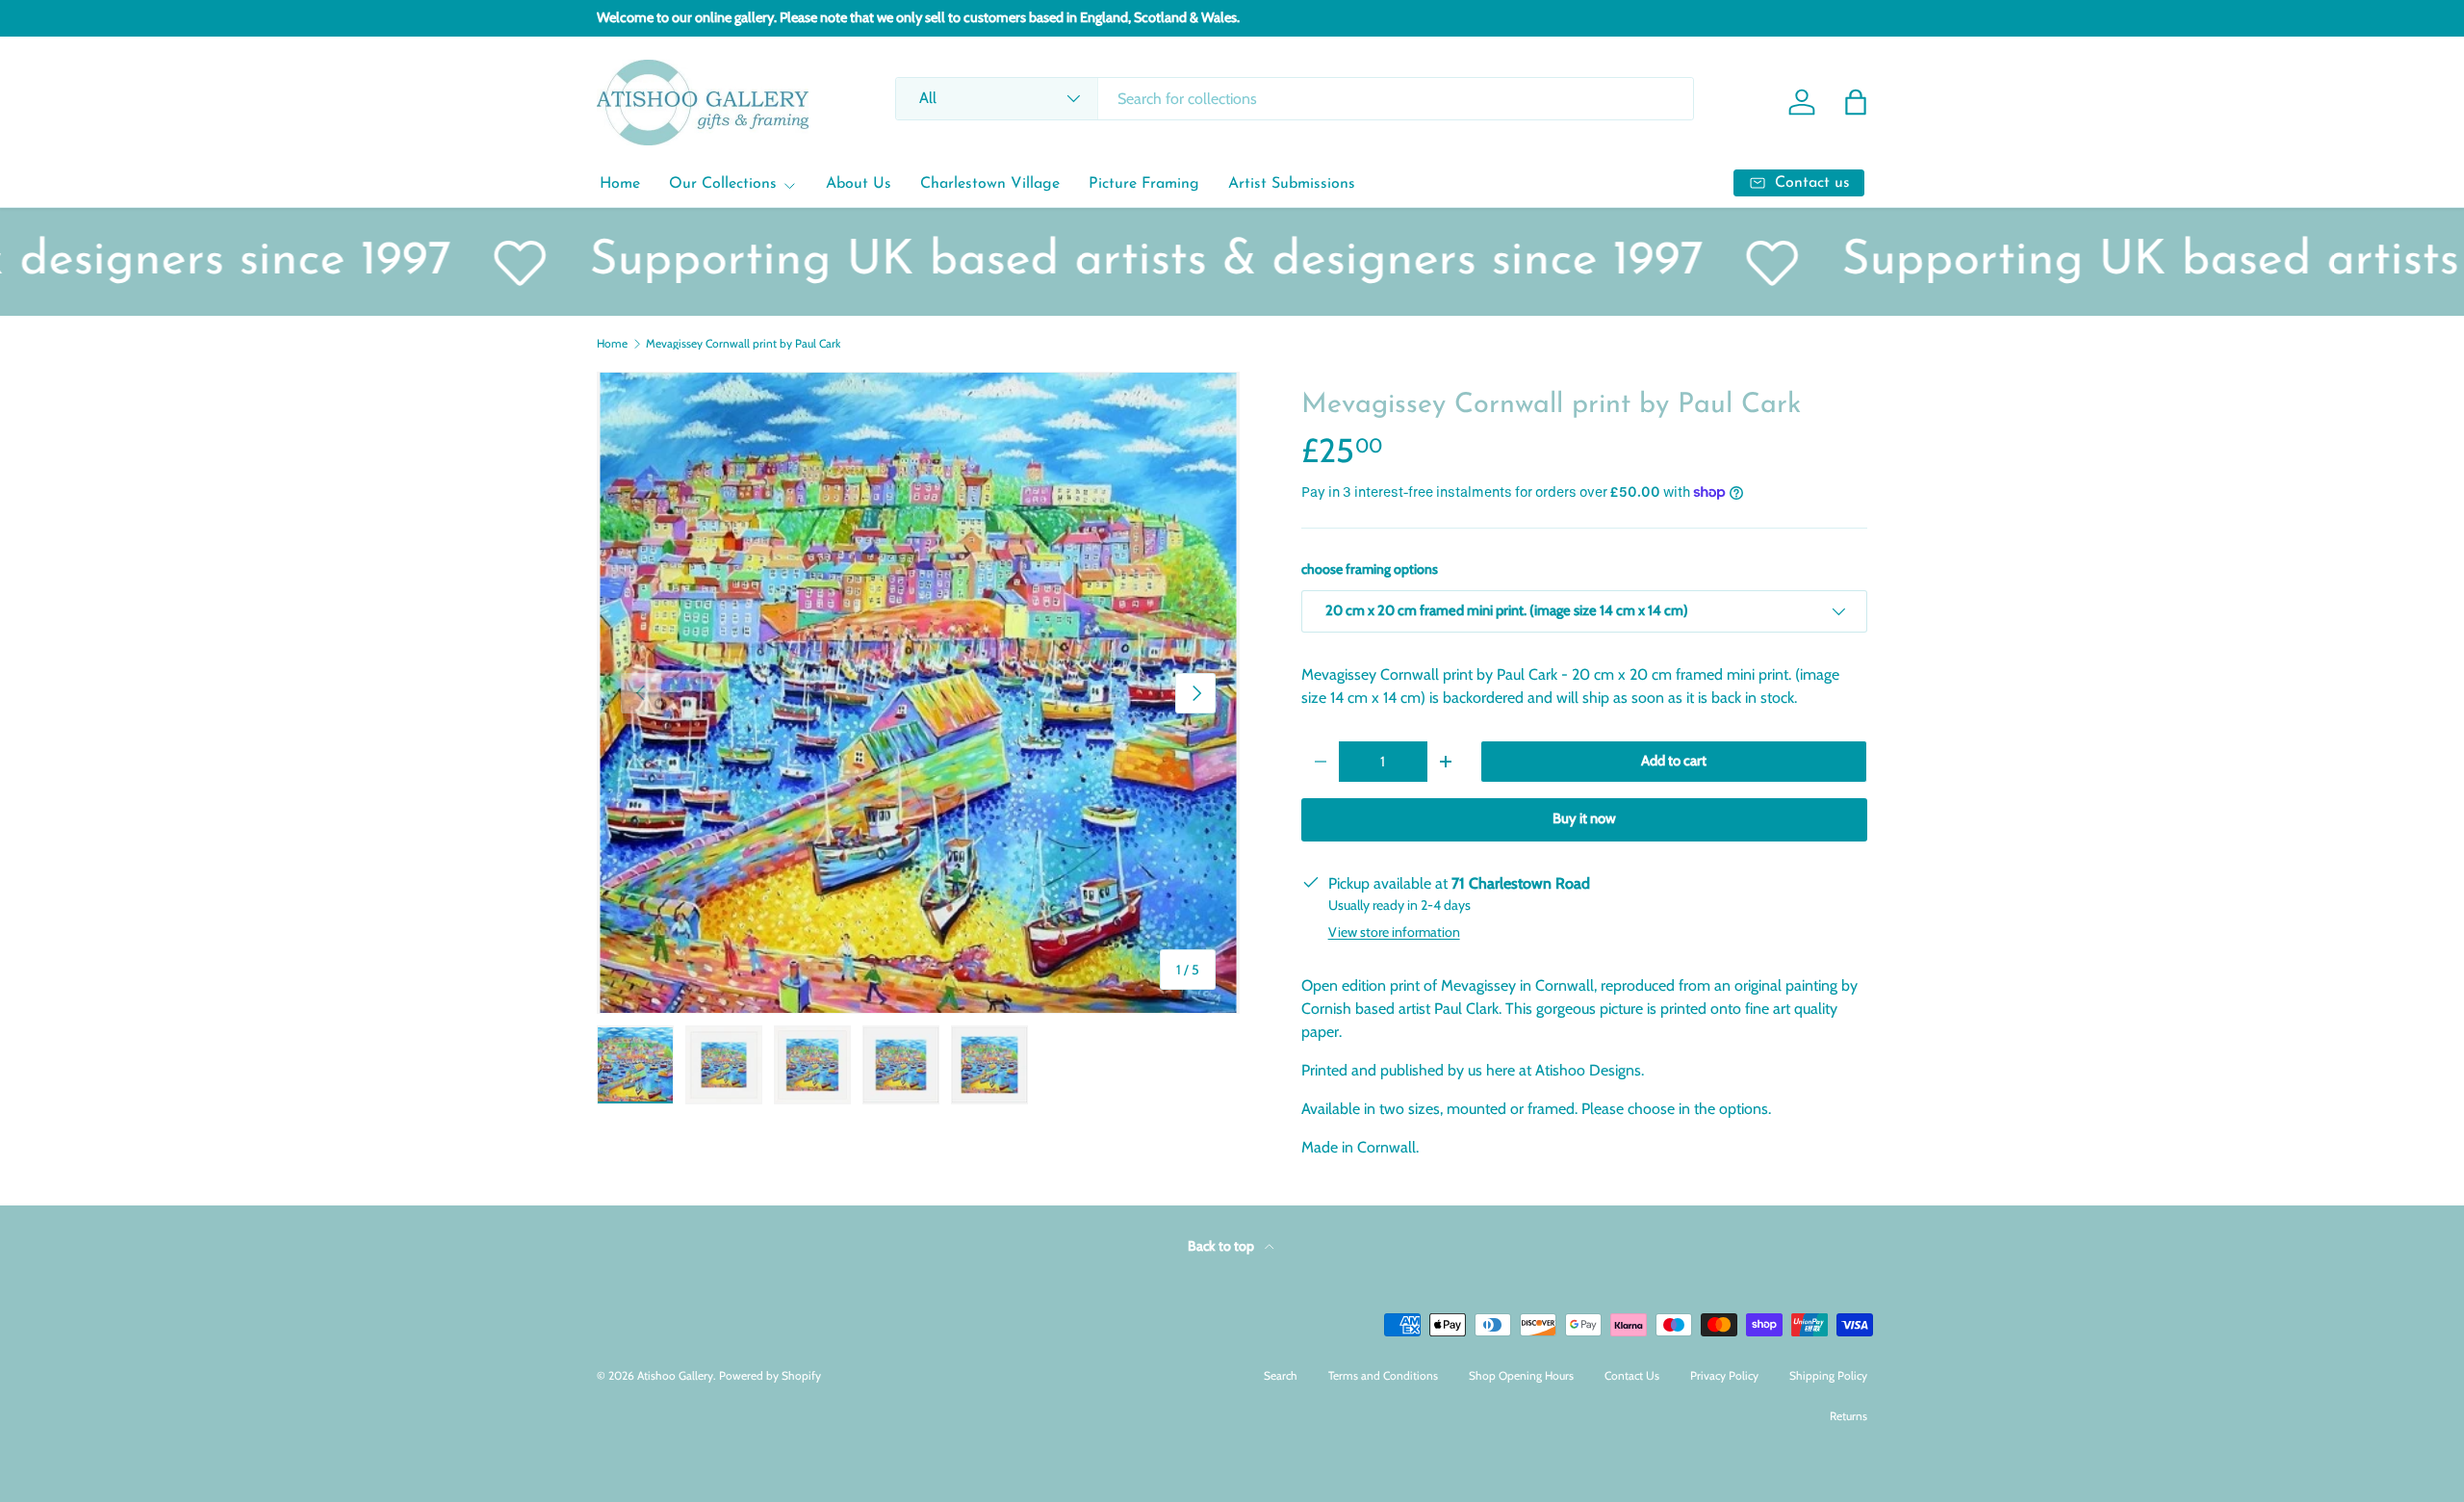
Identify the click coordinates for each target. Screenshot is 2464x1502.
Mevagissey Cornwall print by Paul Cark (743, 344)
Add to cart (1674, 761)
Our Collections (723, 184)
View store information (1394, 932)
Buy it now (1584, 818)
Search (1281, 1375)
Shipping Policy (1828, 1375)
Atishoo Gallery (675, 1375)
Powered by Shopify (770, 1375)
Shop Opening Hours (1521, 1375)
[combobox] (1294, 99)
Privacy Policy (1724, 1375)
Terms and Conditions (1383, 1375)
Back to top (1222, 1246)
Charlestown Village (990, 184)
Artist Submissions (1292, 184)
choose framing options (1370, 569)
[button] (1856, 102)
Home (620, 184)
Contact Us (1632, 1375)
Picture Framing (1144, 184)
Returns (1848, 1416)
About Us (859, 184)
